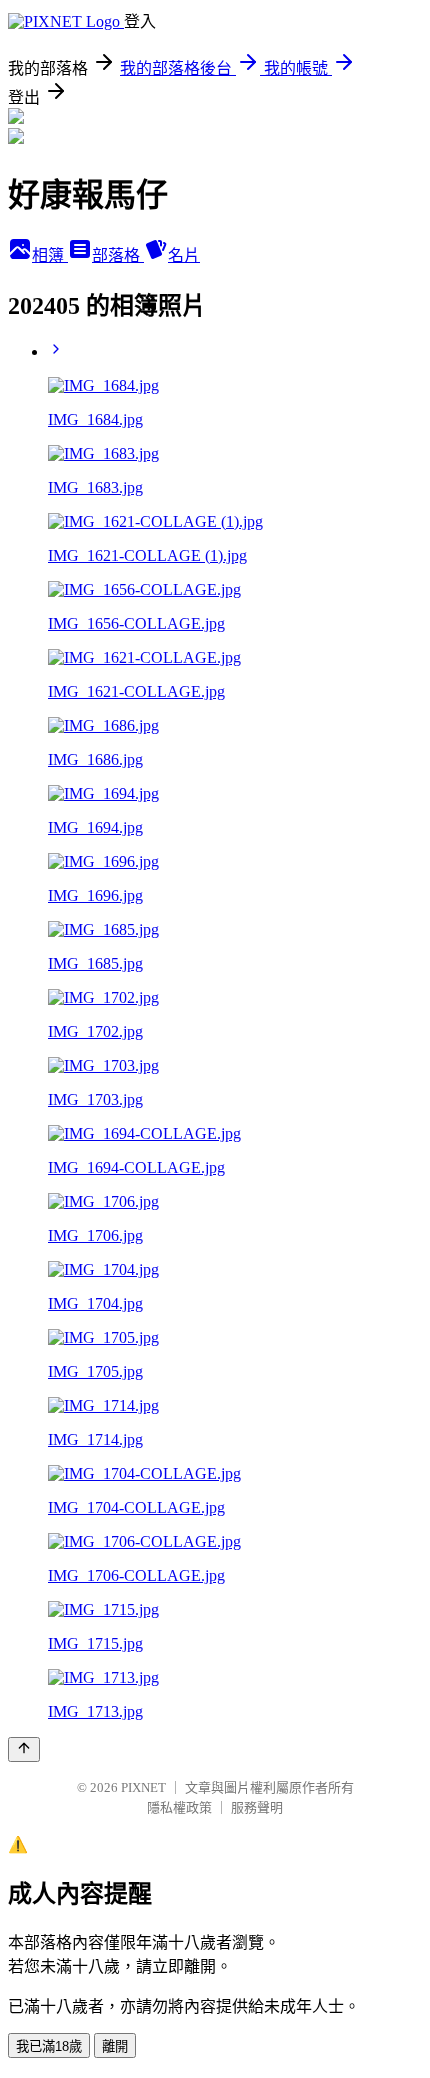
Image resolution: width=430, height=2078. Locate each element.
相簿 (50, 255)
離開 (115, 2046)
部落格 (118, 255)
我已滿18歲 (49, 2046)
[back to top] (24, 1749)
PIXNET (143, 1787)
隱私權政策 (179, 1807)
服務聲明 (257, 1807)
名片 (184, 255)
